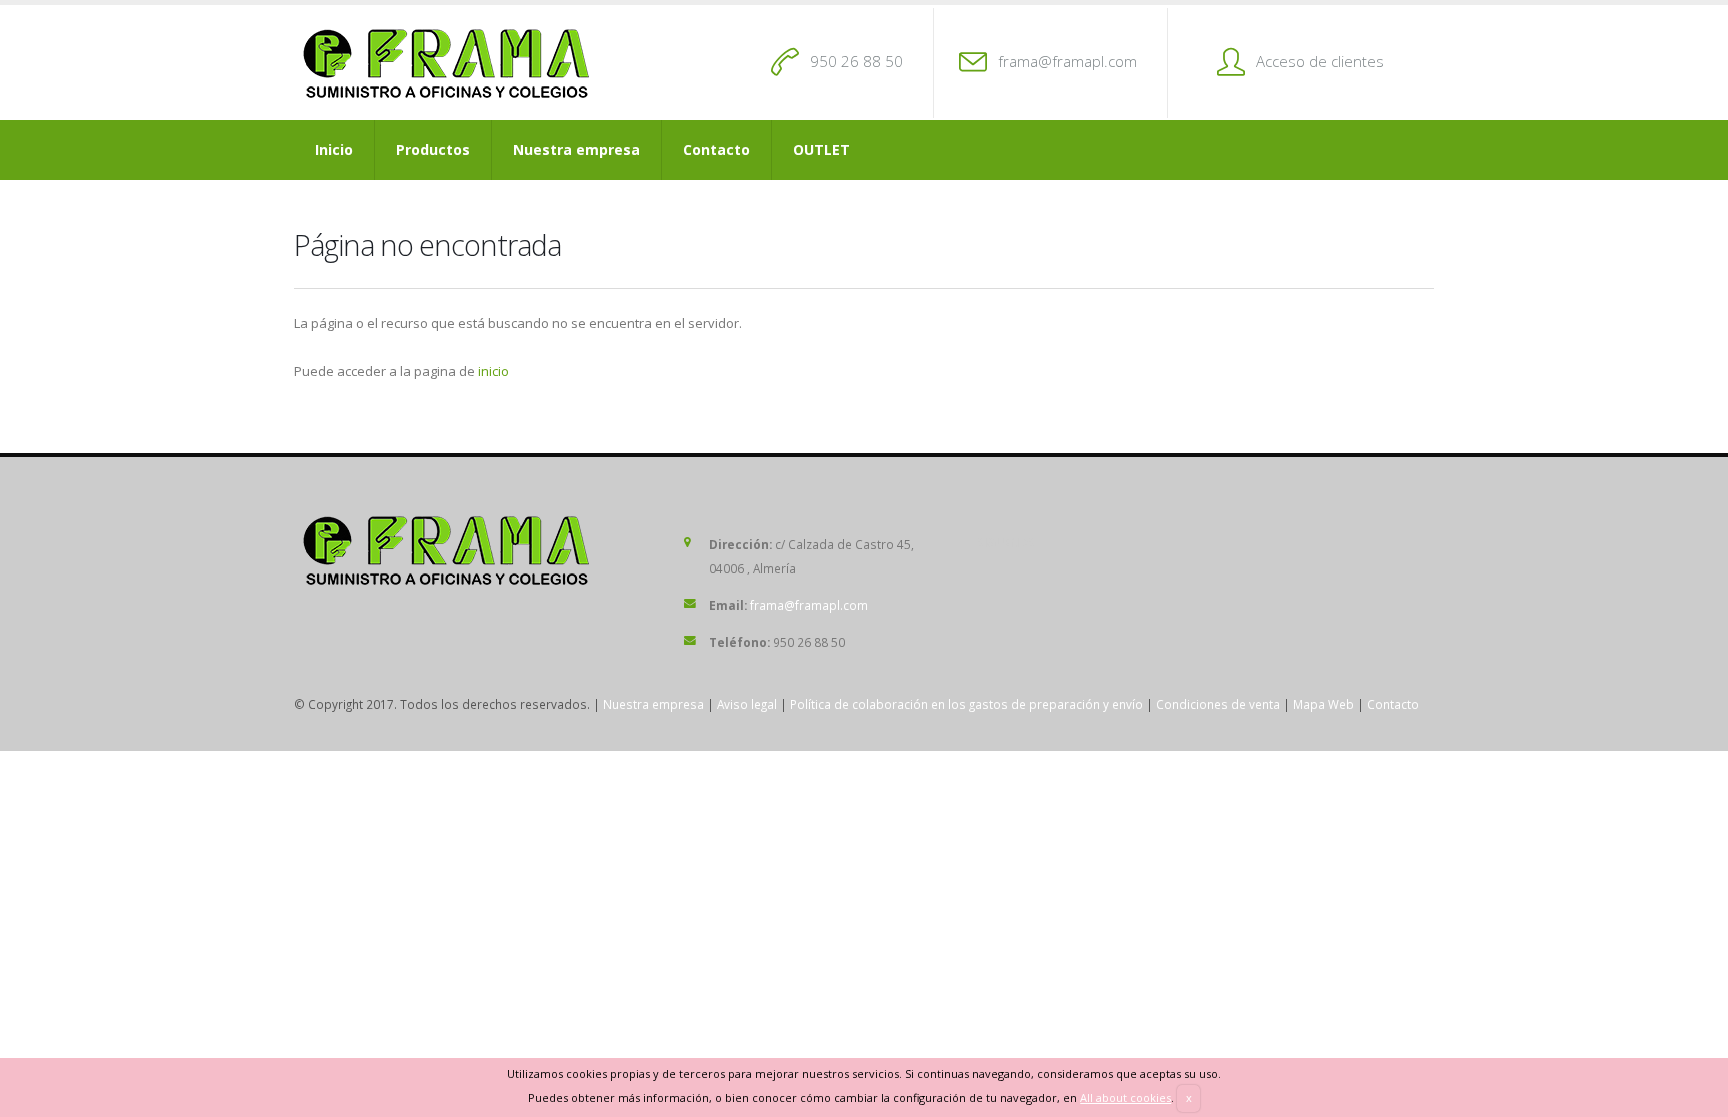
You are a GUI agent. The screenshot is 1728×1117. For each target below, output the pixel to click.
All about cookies (1125, 1097)
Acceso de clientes (1320, 61)
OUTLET (821, 149)
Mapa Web (1323, 704)
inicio (493, 371)
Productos (433, 149)
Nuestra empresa (576, 149)
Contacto (716, 149)
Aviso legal (747, 704)
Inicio (334, 149)
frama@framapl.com (1067, 61)
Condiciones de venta (1218, 704)
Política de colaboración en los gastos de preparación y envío (966, 704)
